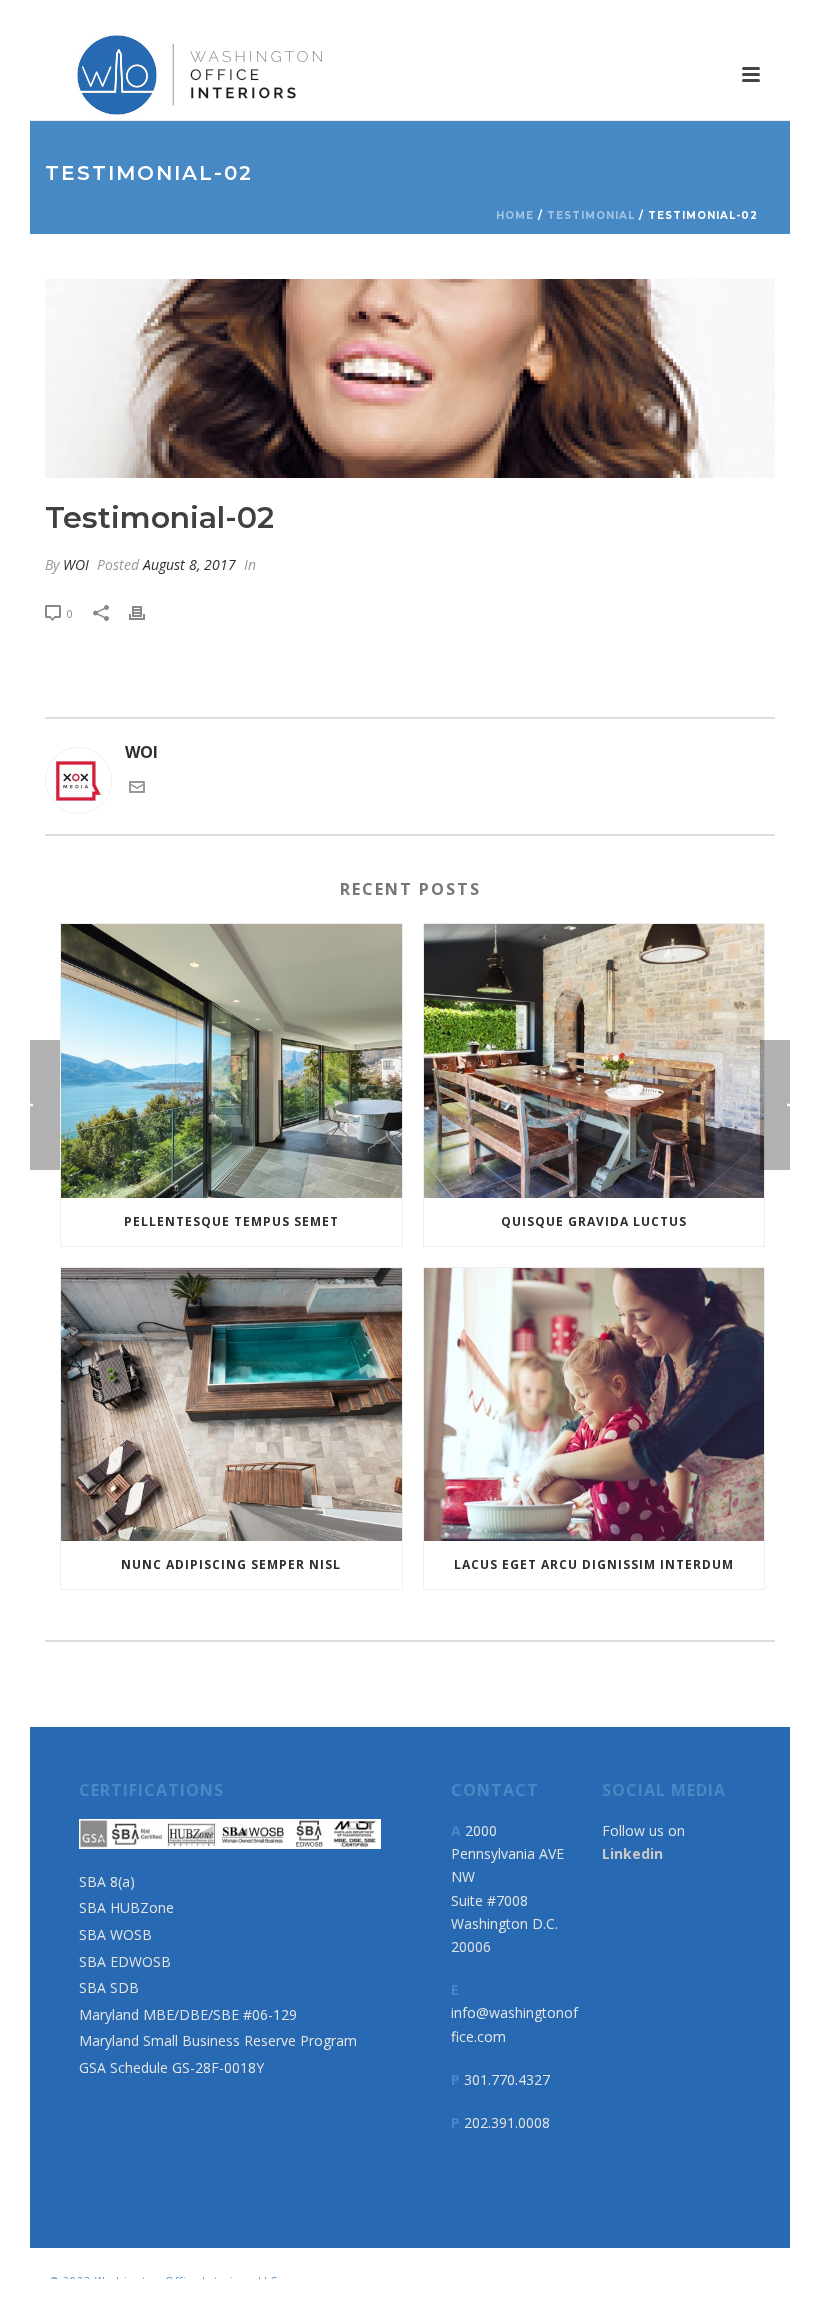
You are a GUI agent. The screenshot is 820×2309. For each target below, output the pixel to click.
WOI (76, 564)
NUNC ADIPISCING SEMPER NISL (231, 1564)
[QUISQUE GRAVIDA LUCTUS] (594, 1061)
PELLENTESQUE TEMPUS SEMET (231, 1221)
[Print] (147, 612)
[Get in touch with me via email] (137, 789)
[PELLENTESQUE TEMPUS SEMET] (231, 1061)
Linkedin (632, 1853)
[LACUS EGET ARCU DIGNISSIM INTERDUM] (594, 1405)
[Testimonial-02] (410, 378)
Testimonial (591, 215)
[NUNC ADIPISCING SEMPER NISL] (231, 1405)
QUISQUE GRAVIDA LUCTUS (594, 1221)
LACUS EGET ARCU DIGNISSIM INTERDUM (594, 1564)
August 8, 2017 (189, 564)
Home (515, 215)
